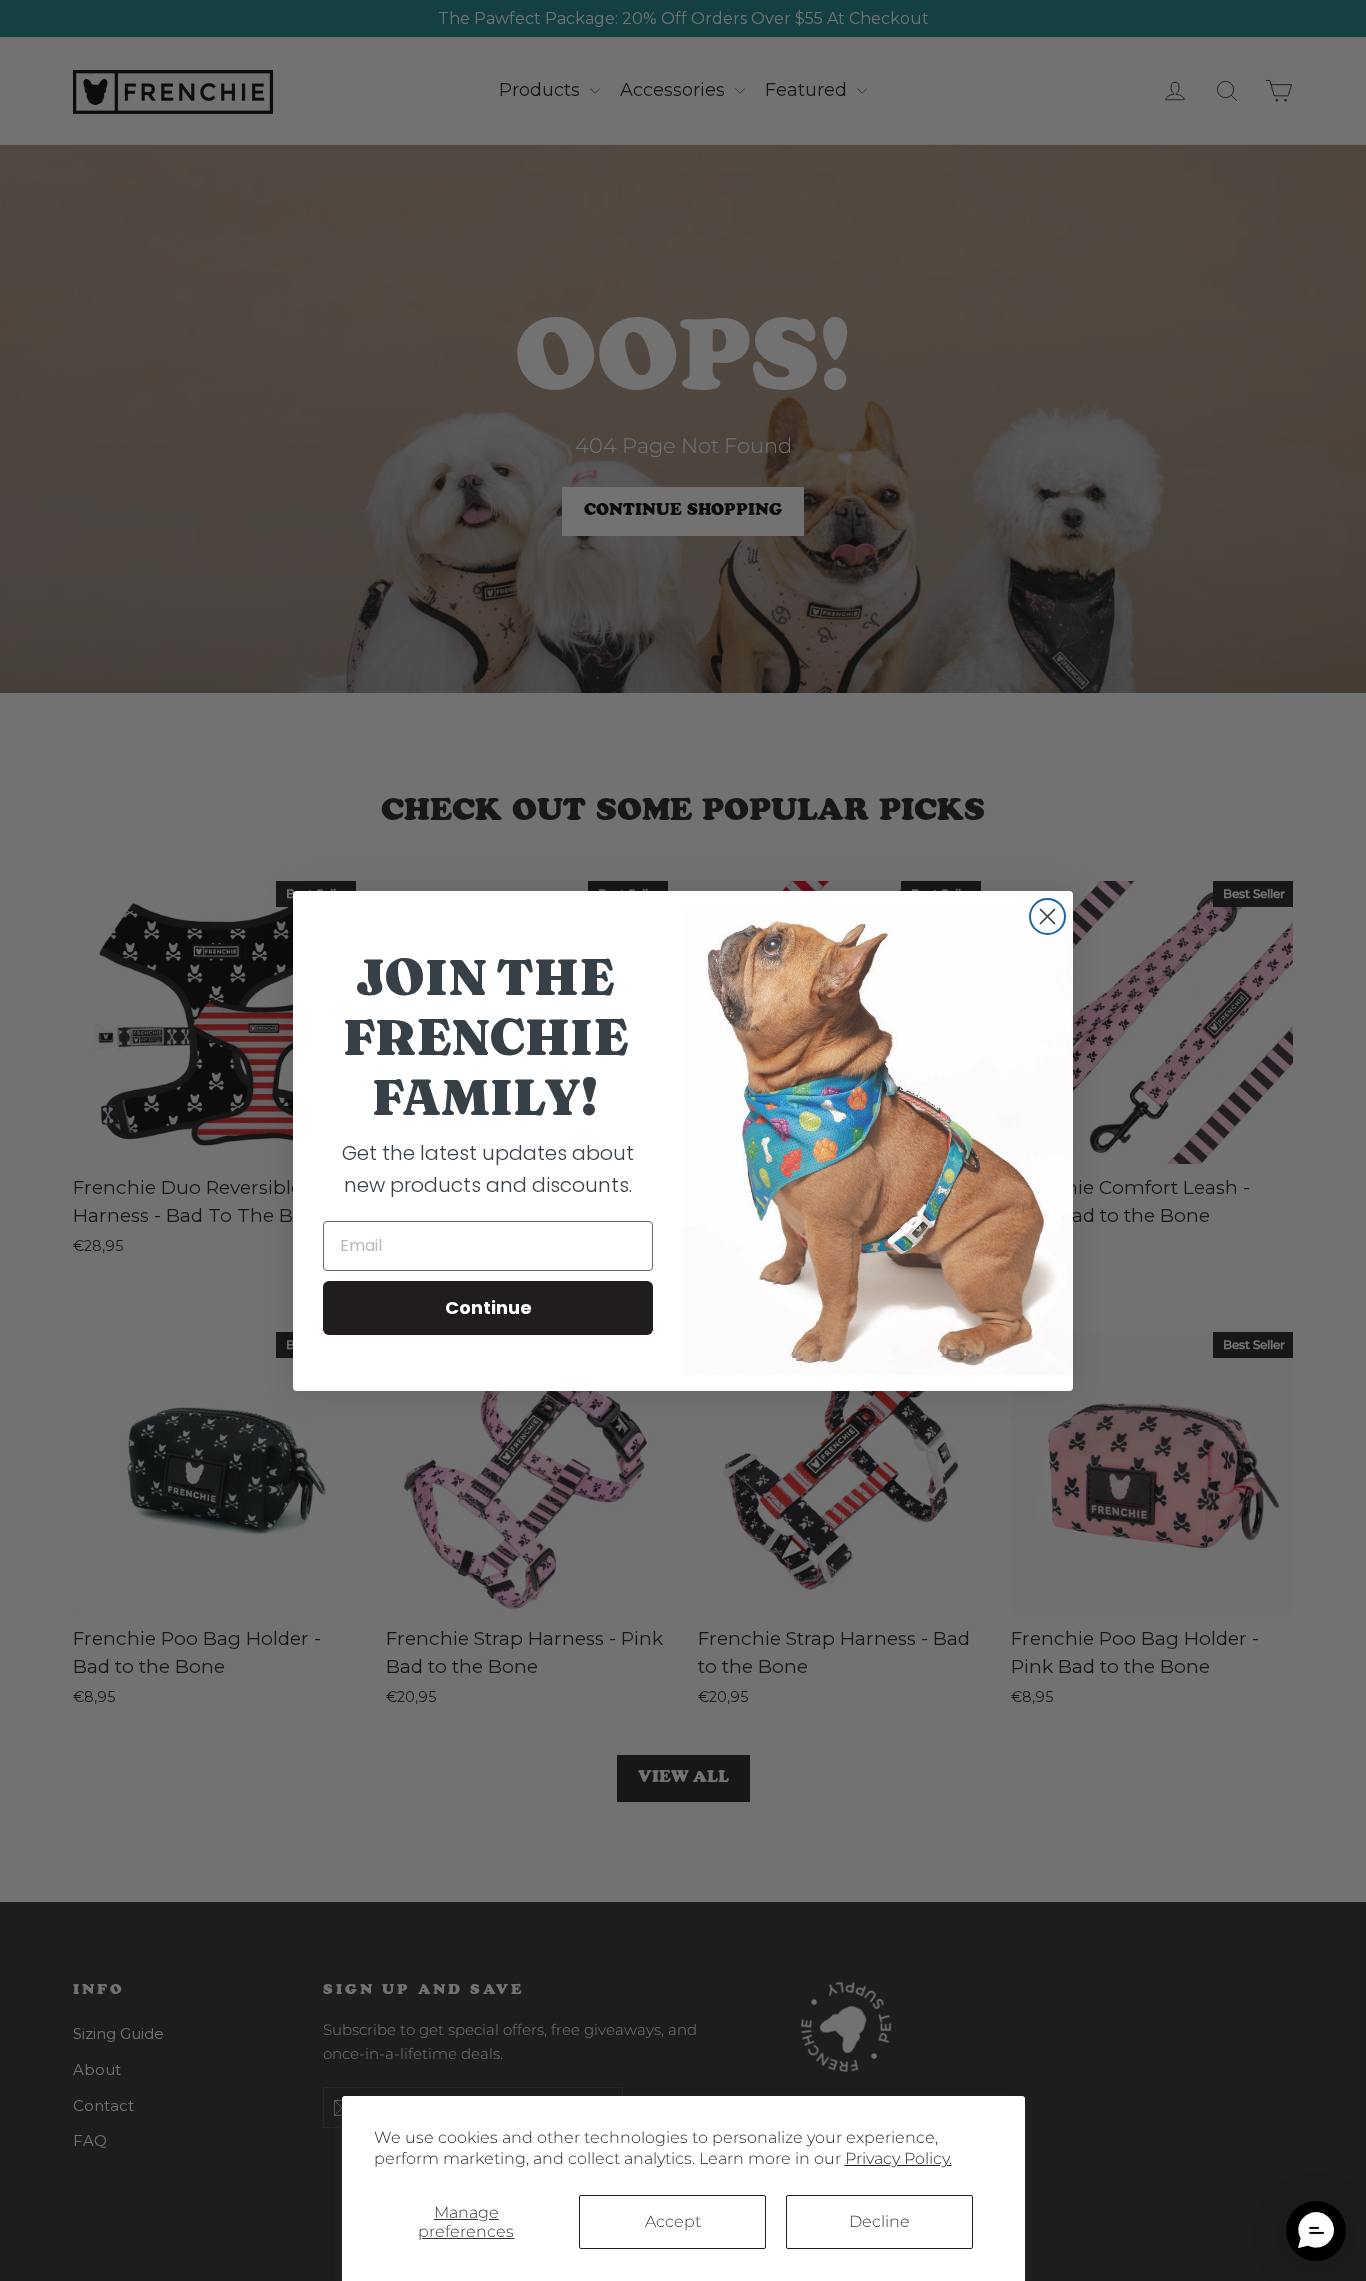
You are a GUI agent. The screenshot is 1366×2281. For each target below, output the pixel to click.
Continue (488, 1307)
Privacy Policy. (898, 2158)
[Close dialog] (1047, 916)
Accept (673, 2221)
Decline (879, 2221)
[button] (1316, 2231)
